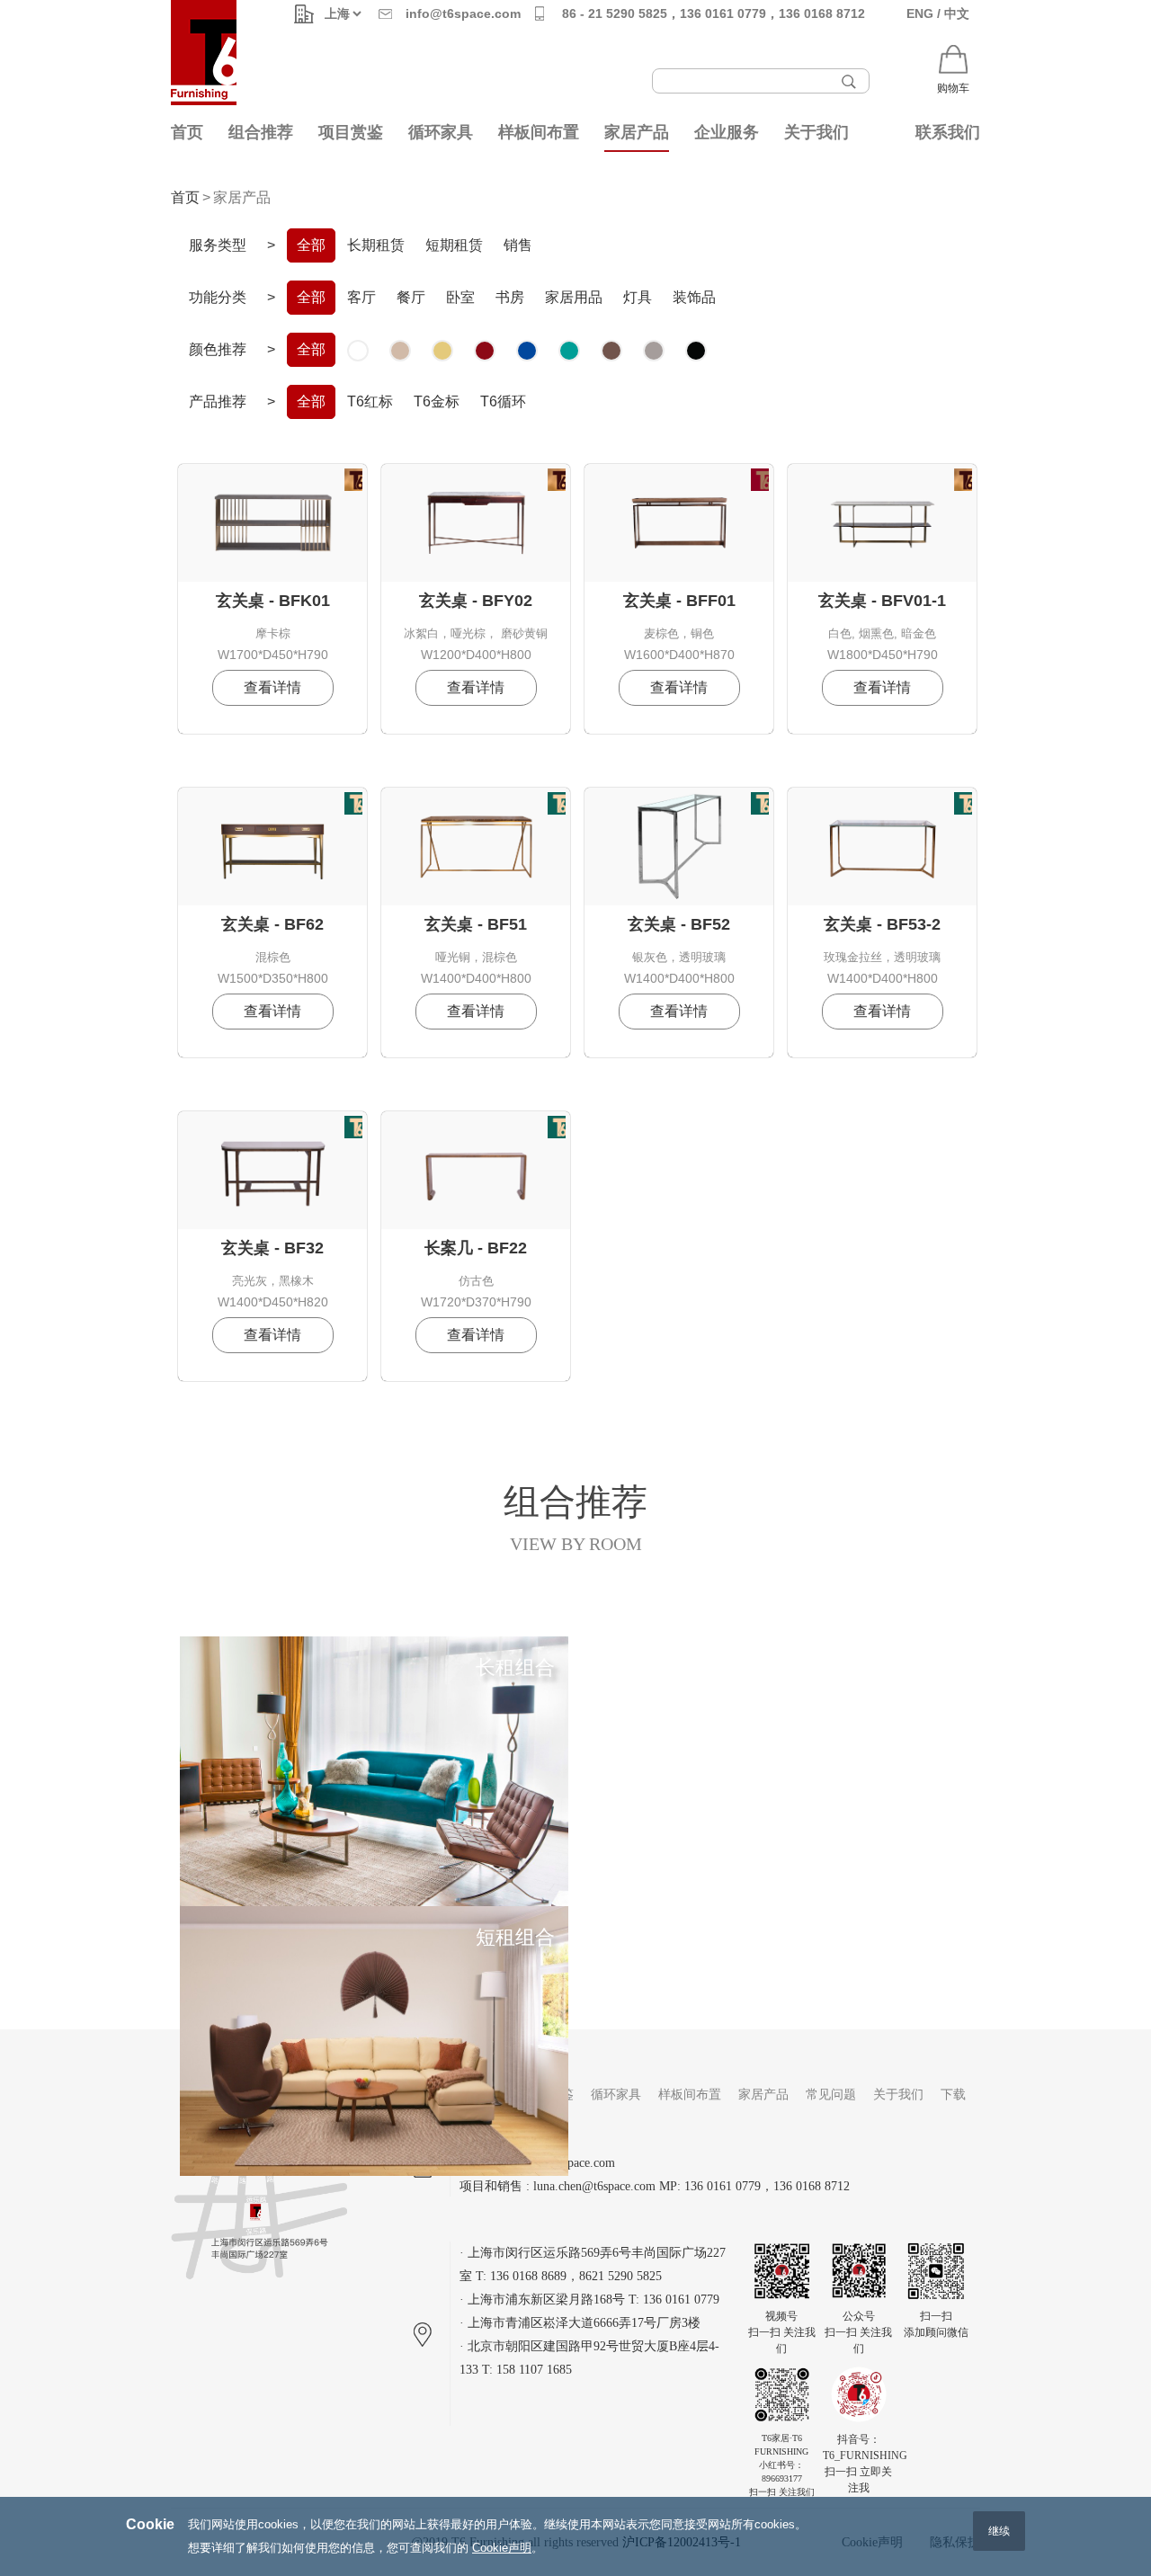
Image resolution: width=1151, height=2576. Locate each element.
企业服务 (727, 132)
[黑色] (696, 351)
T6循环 (503, 401)
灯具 (638, 297)
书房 (510, 297)
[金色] (442, 351)
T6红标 (370, 401)
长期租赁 (376, 245)
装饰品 (694, 297)
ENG (920, 13)
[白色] (358, 351)
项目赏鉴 (351, 132)
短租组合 (515, 1937)
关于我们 (816, 132)
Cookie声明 (502, 2548)
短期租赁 (454, 245)
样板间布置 (539, 132)
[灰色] (654, 351)
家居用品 (574, 297)
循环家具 (441, 132)
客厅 (361, 297)
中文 (957, 13)
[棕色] (611, 351)
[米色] (400, 351)
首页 (187, 132)
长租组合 (515, 1667)
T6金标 (437, 401)
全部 (311, 245)
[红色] (485, 351)
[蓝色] (527, 351)
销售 (518, 245)
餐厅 (411, 297)
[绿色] (569, 351)
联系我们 (948, 132)
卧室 (460, 297)
